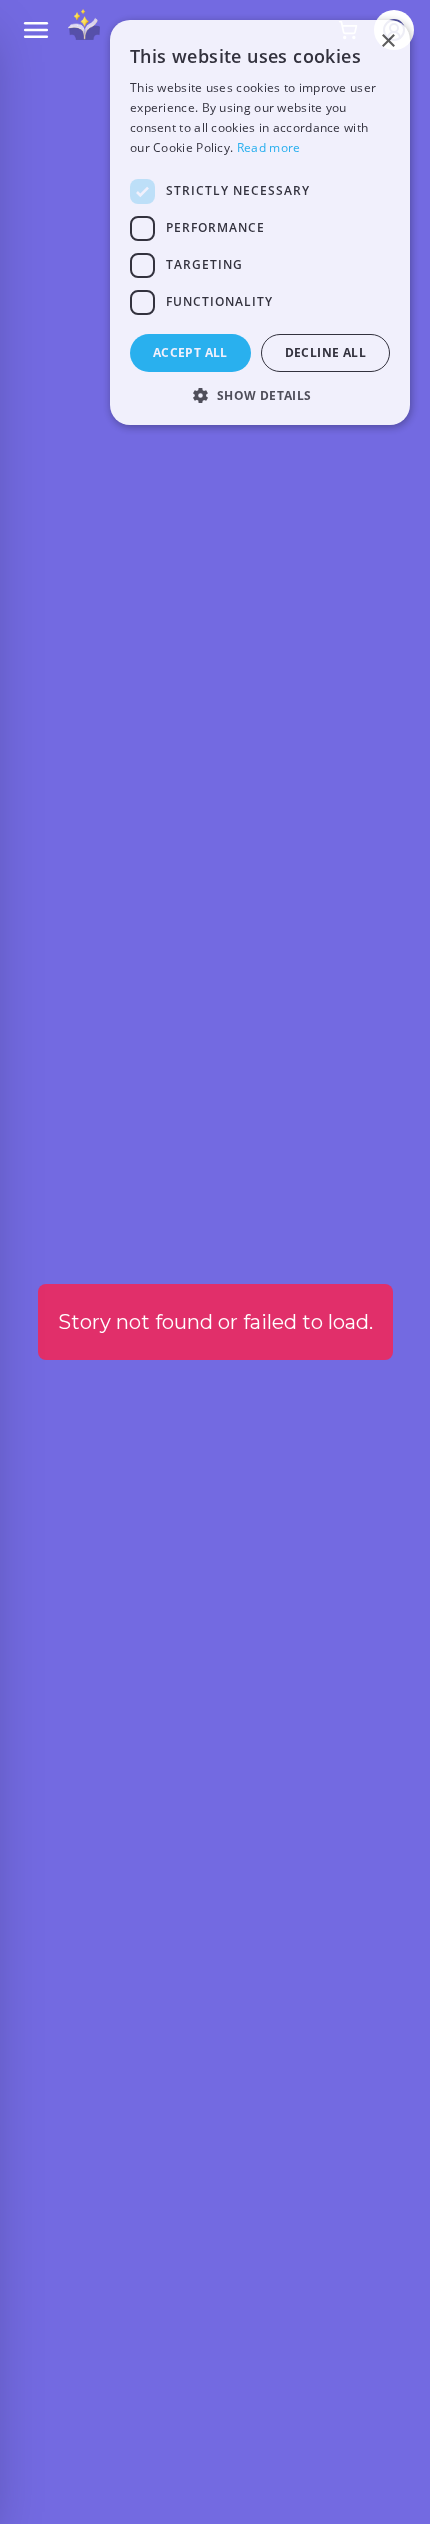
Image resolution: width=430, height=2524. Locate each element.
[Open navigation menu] (36, 30)
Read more (269, 147)
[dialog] (260, 222)
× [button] (387, 41)
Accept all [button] (190, 352)
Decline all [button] (325, 352)
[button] (260, 395)
